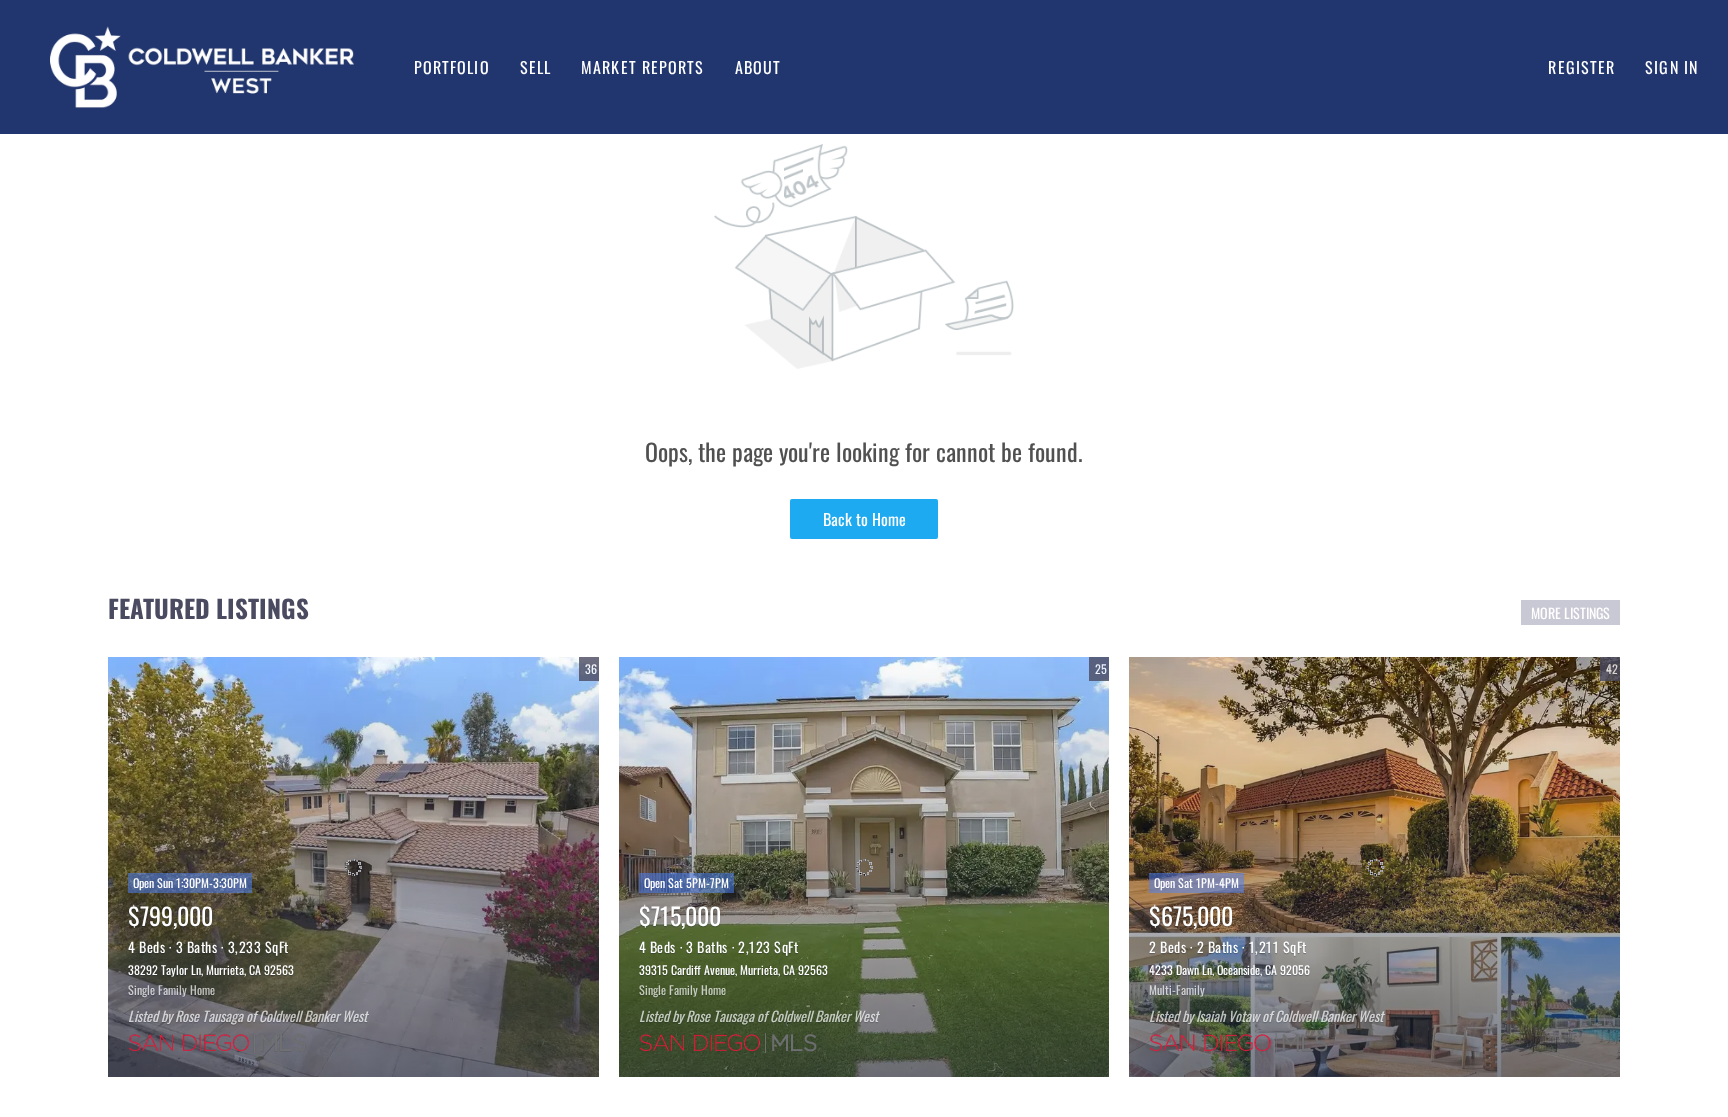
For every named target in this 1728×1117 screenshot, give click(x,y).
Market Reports (642, 67)
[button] (202, 67)
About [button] (758, 67)
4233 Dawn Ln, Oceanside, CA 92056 (1229, 969)
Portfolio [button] (452, 67)
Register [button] (1581, 67)
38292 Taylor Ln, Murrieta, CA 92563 (211, 969)
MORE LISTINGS (1570, 612)
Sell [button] (535, 67)
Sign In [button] (1671, 67)
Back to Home (864, 519)
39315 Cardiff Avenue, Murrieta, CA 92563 (733, 969)
